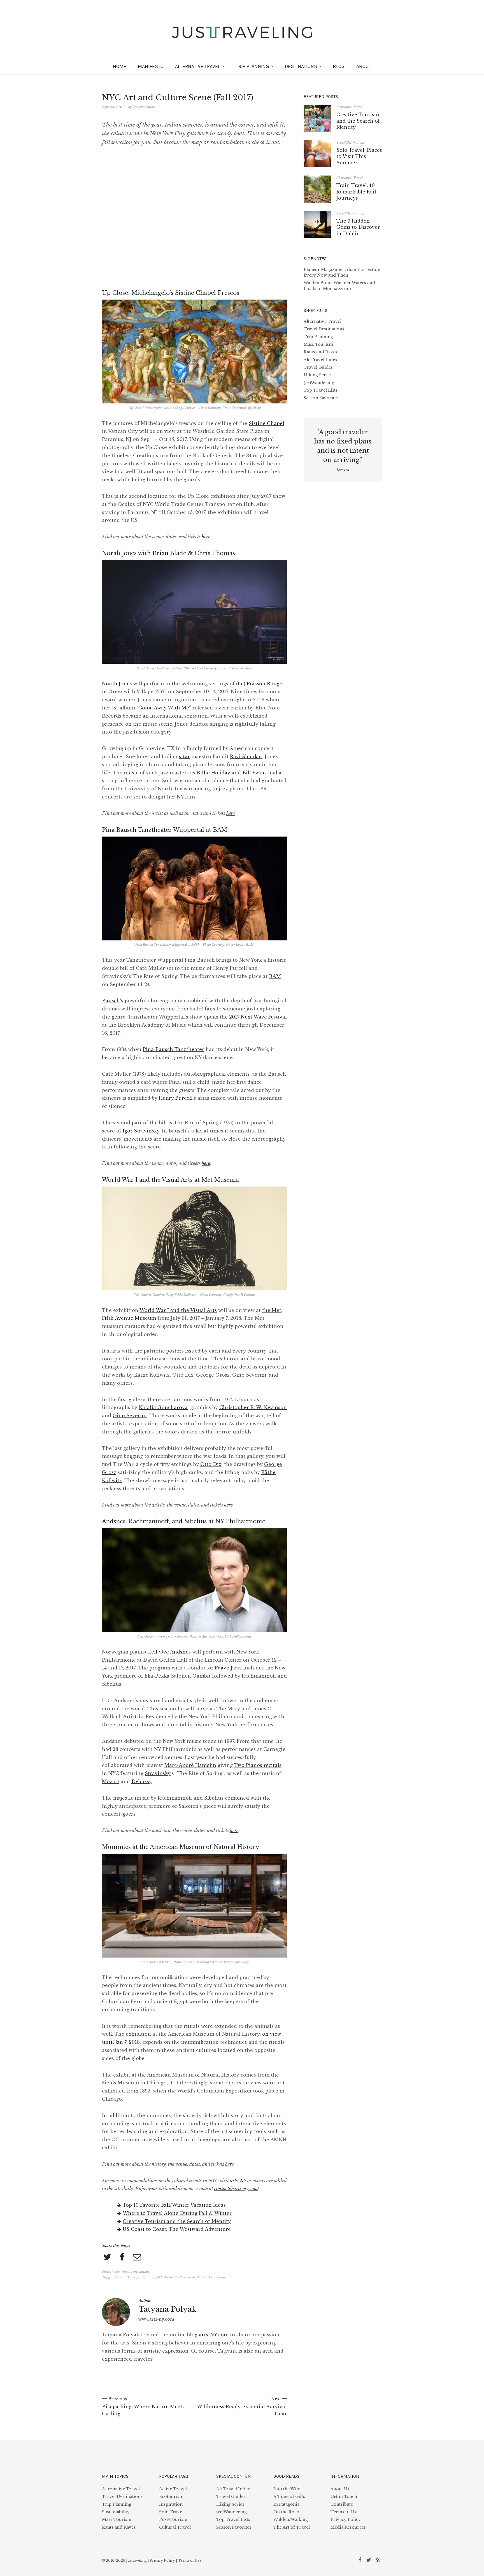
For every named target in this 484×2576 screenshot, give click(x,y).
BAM (275, 976)
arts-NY (238, 2181)
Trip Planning (253, 66)
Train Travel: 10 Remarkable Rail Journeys (356, 192)
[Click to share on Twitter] (107, 2257)
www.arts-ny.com (156, 2319)
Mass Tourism (318, 344)
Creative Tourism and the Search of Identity (177, 2221)
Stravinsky (158, 1773)
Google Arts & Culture (239, 1295)
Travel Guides (318, 367)
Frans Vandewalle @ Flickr (241, 408)
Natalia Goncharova (163, 1407)
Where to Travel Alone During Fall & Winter (177, 2213)
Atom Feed (378, 2559)
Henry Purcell (176, 1098)
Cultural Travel (125, 2277)
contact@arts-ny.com (236, 2189)
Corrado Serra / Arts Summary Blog (223, 1962)
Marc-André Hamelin (190, 1765)
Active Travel (173, 2489)
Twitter (370, 2559)
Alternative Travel (349, 107)
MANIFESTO (151, 66)
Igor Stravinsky (141, 1131)
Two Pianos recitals (258, 1765)
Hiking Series (318, 375)
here (206, 537)
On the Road (286, 2512)
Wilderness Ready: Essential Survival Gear (242, 2406)
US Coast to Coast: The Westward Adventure (177, 2229)
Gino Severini (130, 1416)
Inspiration (146, 2277)
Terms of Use (345, 2512)
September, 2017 (114, 107)
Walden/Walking (291, 2519)
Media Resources (348, 2527)
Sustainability (116, 2512)
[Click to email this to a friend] (137, 2257)
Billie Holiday (213, 773)
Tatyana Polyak (144, 107)
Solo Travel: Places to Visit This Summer (359, 156)
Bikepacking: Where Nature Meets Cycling (143, 2406)
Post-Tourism (173, 2519)
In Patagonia (286, 2504)
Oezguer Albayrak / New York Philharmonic (220, 1636)
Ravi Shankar (246, 756)
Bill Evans (254, 773)
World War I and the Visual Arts (178, 1310)
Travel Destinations (135, 2272)
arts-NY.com (214, 2335)
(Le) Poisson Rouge (259, 684)
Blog (339, 66)
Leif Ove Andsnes (169, 1652)
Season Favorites (321, 398)
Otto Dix (211, 1464)
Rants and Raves (320, 352)
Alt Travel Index (321, 360)
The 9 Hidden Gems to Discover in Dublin (358, 227)
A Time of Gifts (289, 2496)
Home (120, 66)
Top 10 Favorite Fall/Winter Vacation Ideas (174, 2205)
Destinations (301, 66)
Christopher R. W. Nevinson (253, 1407)
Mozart (111, 1781)
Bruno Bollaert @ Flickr (235, 668)
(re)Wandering (319, 383)
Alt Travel (198, 66)
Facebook (361, 2559)
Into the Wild (287, 2489)
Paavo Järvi (228, 1668)
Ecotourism (171, 2496)
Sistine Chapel (267, 423)
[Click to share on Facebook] (122, 2257)
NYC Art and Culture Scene (176, 2277)
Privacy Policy (346, 2519)
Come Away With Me (164, 708)
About (364, 66)
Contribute (342, 2504)
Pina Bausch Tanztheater (174, 1049)
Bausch (111, 1001)
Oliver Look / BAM (240, 945)
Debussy (141, 1781)
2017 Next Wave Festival (258, 1017)
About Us (340, 2489)
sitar (184, 756)
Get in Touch (344, 2496)
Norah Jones (117, 684)
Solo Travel (171, 2512)
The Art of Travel (292, 2527)
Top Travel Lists (321, 390)
